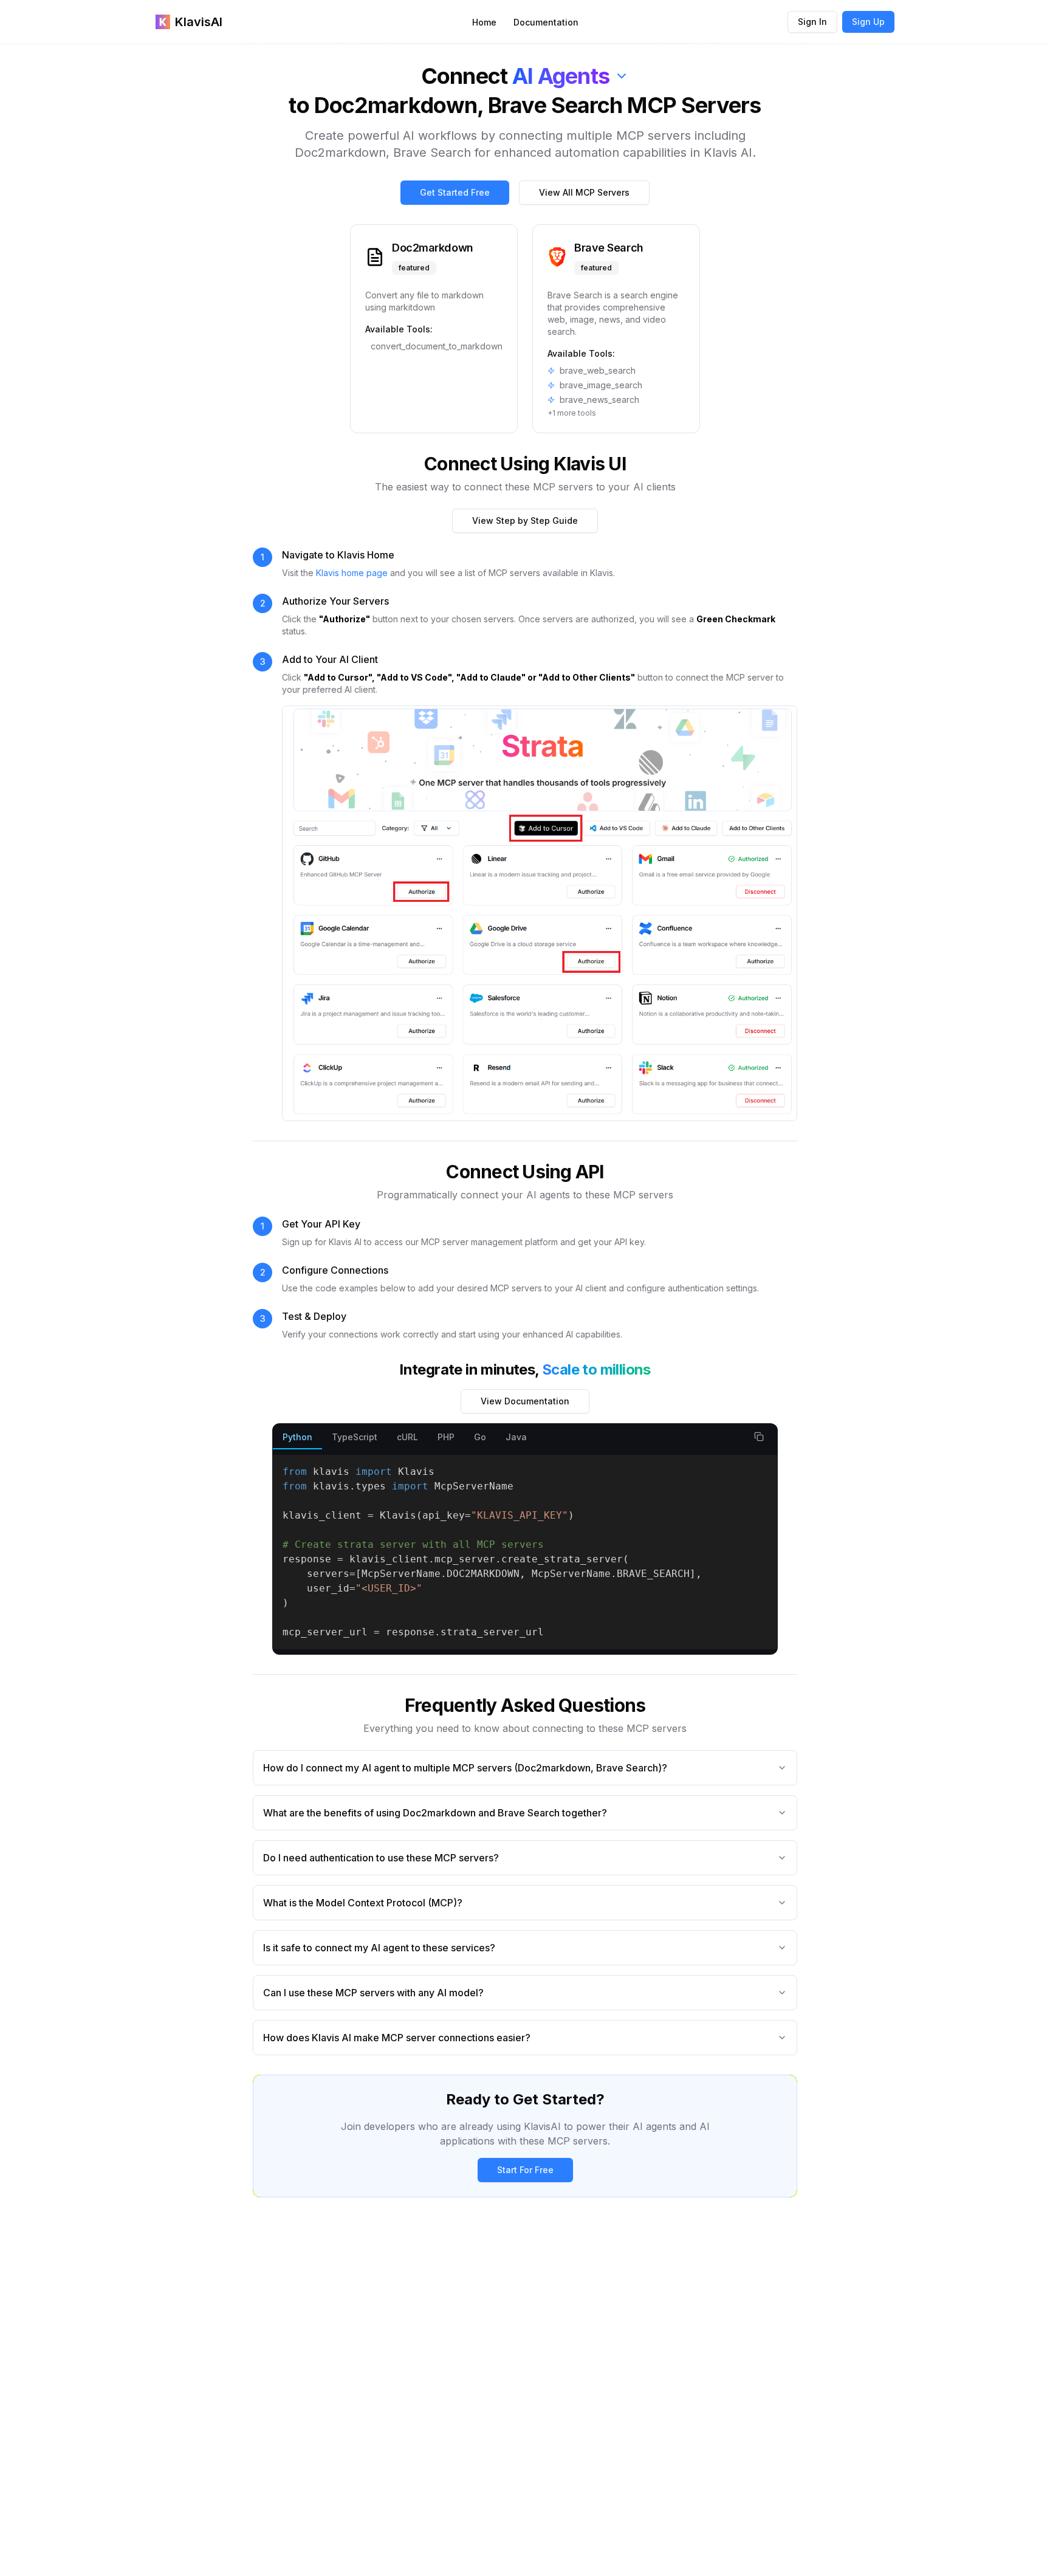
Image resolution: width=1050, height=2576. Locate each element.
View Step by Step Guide (525, 520)
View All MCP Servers (584, 192)
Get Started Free (455, 192)
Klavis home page (352, 573)
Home (484, 22)
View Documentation (525, 1401)
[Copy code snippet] (759, 1437)
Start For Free (525, 2170)
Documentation (546, 22)
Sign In (812, 22)
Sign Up (868, 22)
